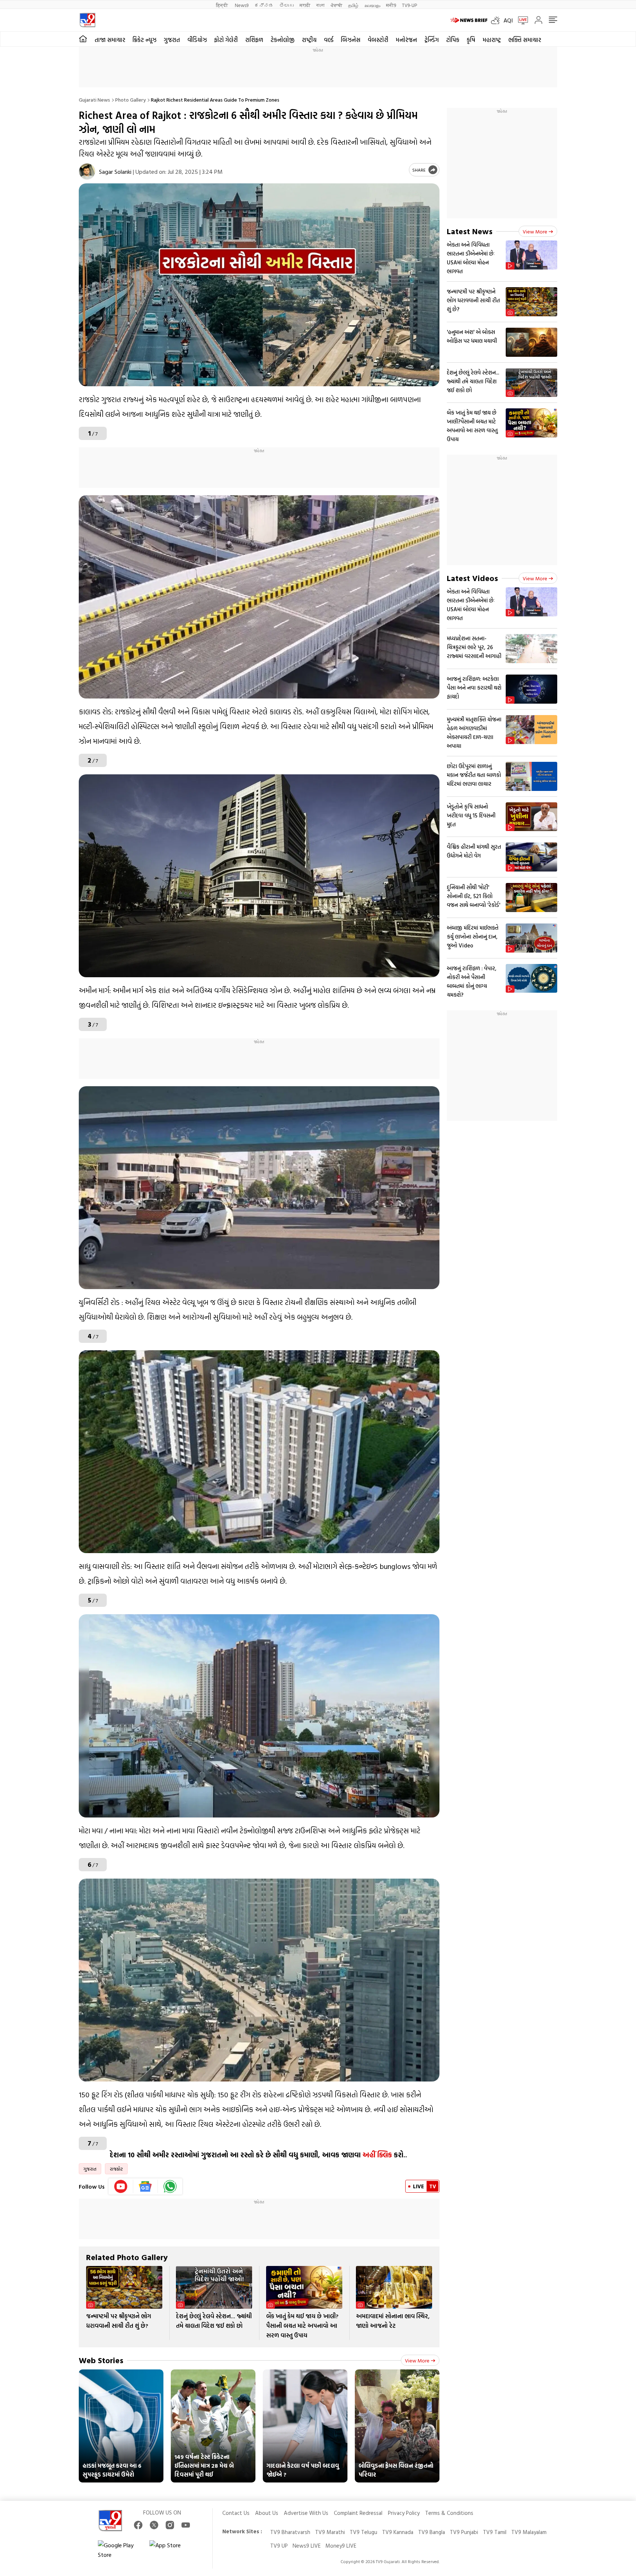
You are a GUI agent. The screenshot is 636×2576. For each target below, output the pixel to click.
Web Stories (101, 2360)
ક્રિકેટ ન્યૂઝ (144, 40)
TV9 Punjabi (464, 2532)
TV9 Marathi (330, 2532)
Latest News (470, 231)
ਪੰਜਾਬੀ (336, 5)
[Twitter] (154, 2525)
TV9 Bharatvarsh (290, 2532)
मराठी (305, 5)
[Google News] (146, 2186)
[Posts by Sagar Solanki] (87, 171)
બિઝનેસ (351, 40)
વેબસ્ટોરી (378, 40)
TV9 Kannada (398, 2532)
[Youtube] (121, 2186)
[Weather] (497, 20)
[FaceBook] (138, 2525)
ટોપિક (453, 40)
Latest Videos (472, 578)
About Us (267, 2513)
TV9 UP (279, 2546)
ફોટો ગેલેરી (226, 40)
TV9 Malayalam (529, 2532)
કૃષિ (471, 40)
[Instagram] (170, 2525)
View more (417, 2360)
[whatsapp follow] (170, 2186)
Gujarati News (94, 100)
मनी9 (391, 5)
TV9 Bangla (432, 2532)
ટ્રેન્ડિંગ (432, 40)
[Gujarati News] (87, 20)
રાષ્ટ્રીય (309, 40)
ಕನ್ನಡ (264, 5)
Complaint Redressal (358, 2513)
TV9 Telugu (363, 2532)
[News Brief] (469, 20)
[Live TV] (520, 20)
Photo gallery (130, 100)
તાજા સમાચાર (110, 40)
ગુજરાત (172, 40)
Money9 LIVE (341, 2546)
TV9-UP (409, 5)
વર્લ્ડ (329, 40)
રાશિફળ (254, 40)
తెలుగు (287, 5)
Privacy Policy (404, 2513)
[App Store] (172, 2550)
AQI (508, 20)
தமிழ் (353, 5)
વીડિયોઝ (197, 40)
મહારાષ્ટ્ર (492, 40)
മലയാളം (372, 5)
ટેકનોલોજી (282, 40)
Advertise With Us (306, 2513)
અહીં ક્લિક (377, 2155)
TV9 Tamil (495, 2532)
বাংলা (320, 5)
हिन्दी (222, 5)
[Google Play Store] (120, 2550)
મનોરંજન (406, 40)
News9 (242, 5)
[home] (83, 39)
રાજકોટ (116, 2169)
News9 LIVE (307, 2546)
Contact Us (236, 2513)
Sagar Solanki (115, 172)
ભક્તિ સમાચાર (525, 40)
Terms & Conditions (449, 2513)
